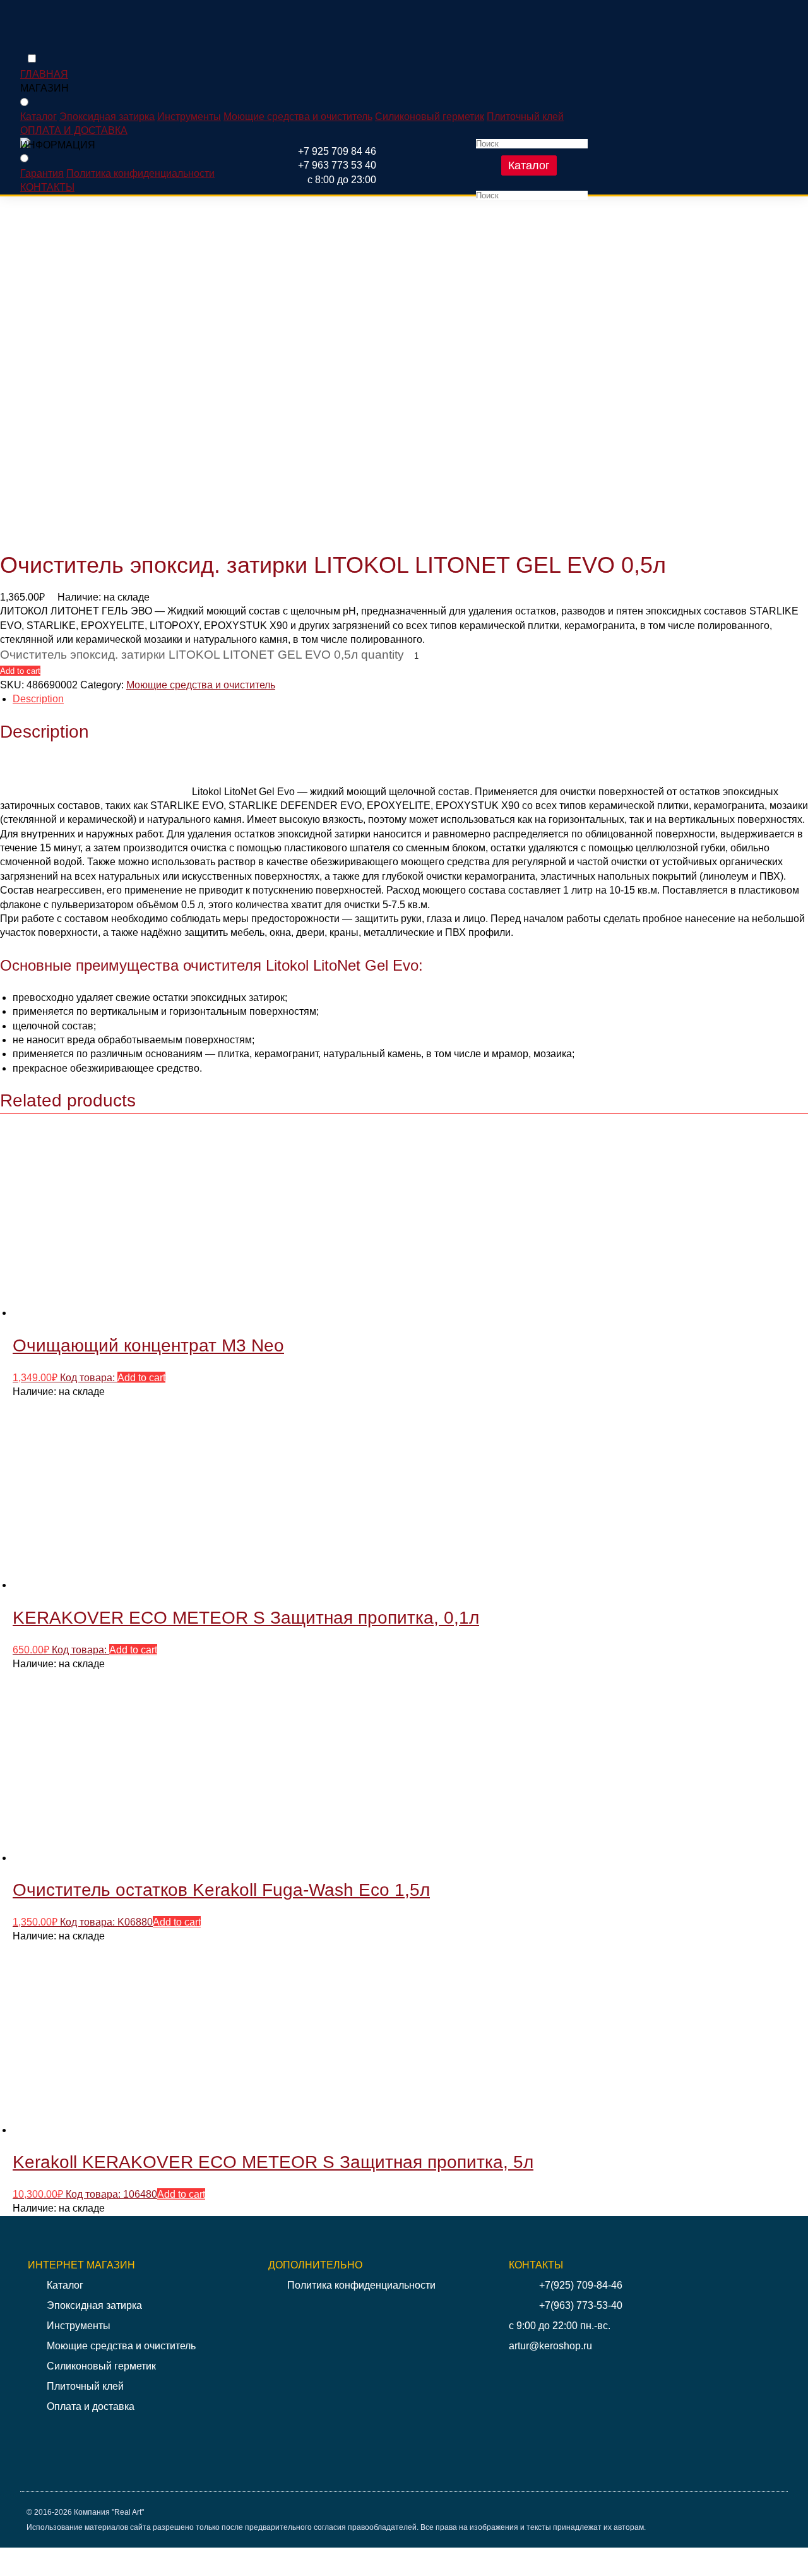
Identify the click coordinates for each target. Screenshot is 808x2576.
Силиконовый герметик (430, 117)
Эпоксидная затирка (107, 117)
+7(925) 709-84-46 (581, 2285)
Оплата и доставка (91, 2406)
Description (38, 699)
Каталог (529, 165)
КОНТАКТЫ (47, 187)
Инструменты (189, 117)
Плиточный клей (525, 117)
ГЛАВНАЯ (44, 74)
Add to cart (20, 671)
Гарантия (42, 173)
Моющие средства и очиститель (298, 117)
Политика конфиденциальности (140, 173)
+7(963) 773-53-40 (581, 2305)
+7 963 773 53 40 (337, 165)
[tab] (410, 699)
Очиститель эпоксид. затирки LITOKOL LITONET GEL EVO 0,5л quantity (202, 655)
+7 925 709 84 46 (337, 151)
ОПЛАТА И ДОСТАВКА (74, 130)
